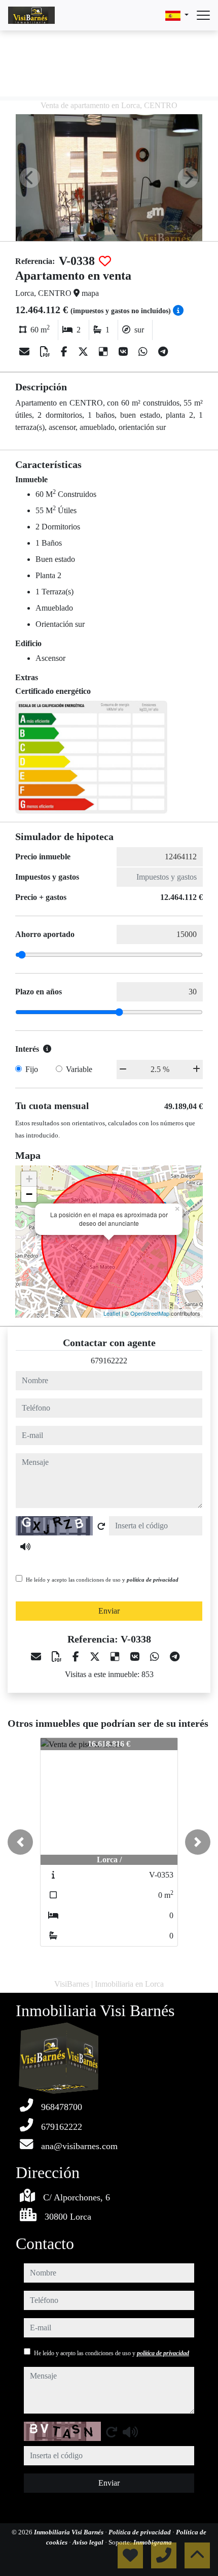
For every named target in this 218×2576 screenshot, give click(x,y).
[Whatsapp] (144, 352)
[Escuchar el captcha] (25, 1547)
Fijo (32, 1069)
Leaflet (112, 1313)
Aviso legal (89, 2542)
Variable (79, 1069)
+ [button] (29, 1179)
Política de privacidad (140, 2532)
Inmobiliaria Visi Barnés (69, 2532)
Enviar (109, 1611)
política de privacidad (153, 1580)
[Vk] (124, 352)
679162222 (109, 1361)
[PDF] (46, 352)
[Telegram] (163, 352)
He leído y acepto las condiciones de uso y (102, 1580)
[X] (84, 352)
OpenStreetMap (150, 1313)
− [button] (29, 1194)
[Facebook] (65, 352)
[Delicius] (105, 352)
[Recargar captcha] (101, 1526)
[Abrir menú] (203, 15)
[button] (20, 1842)
